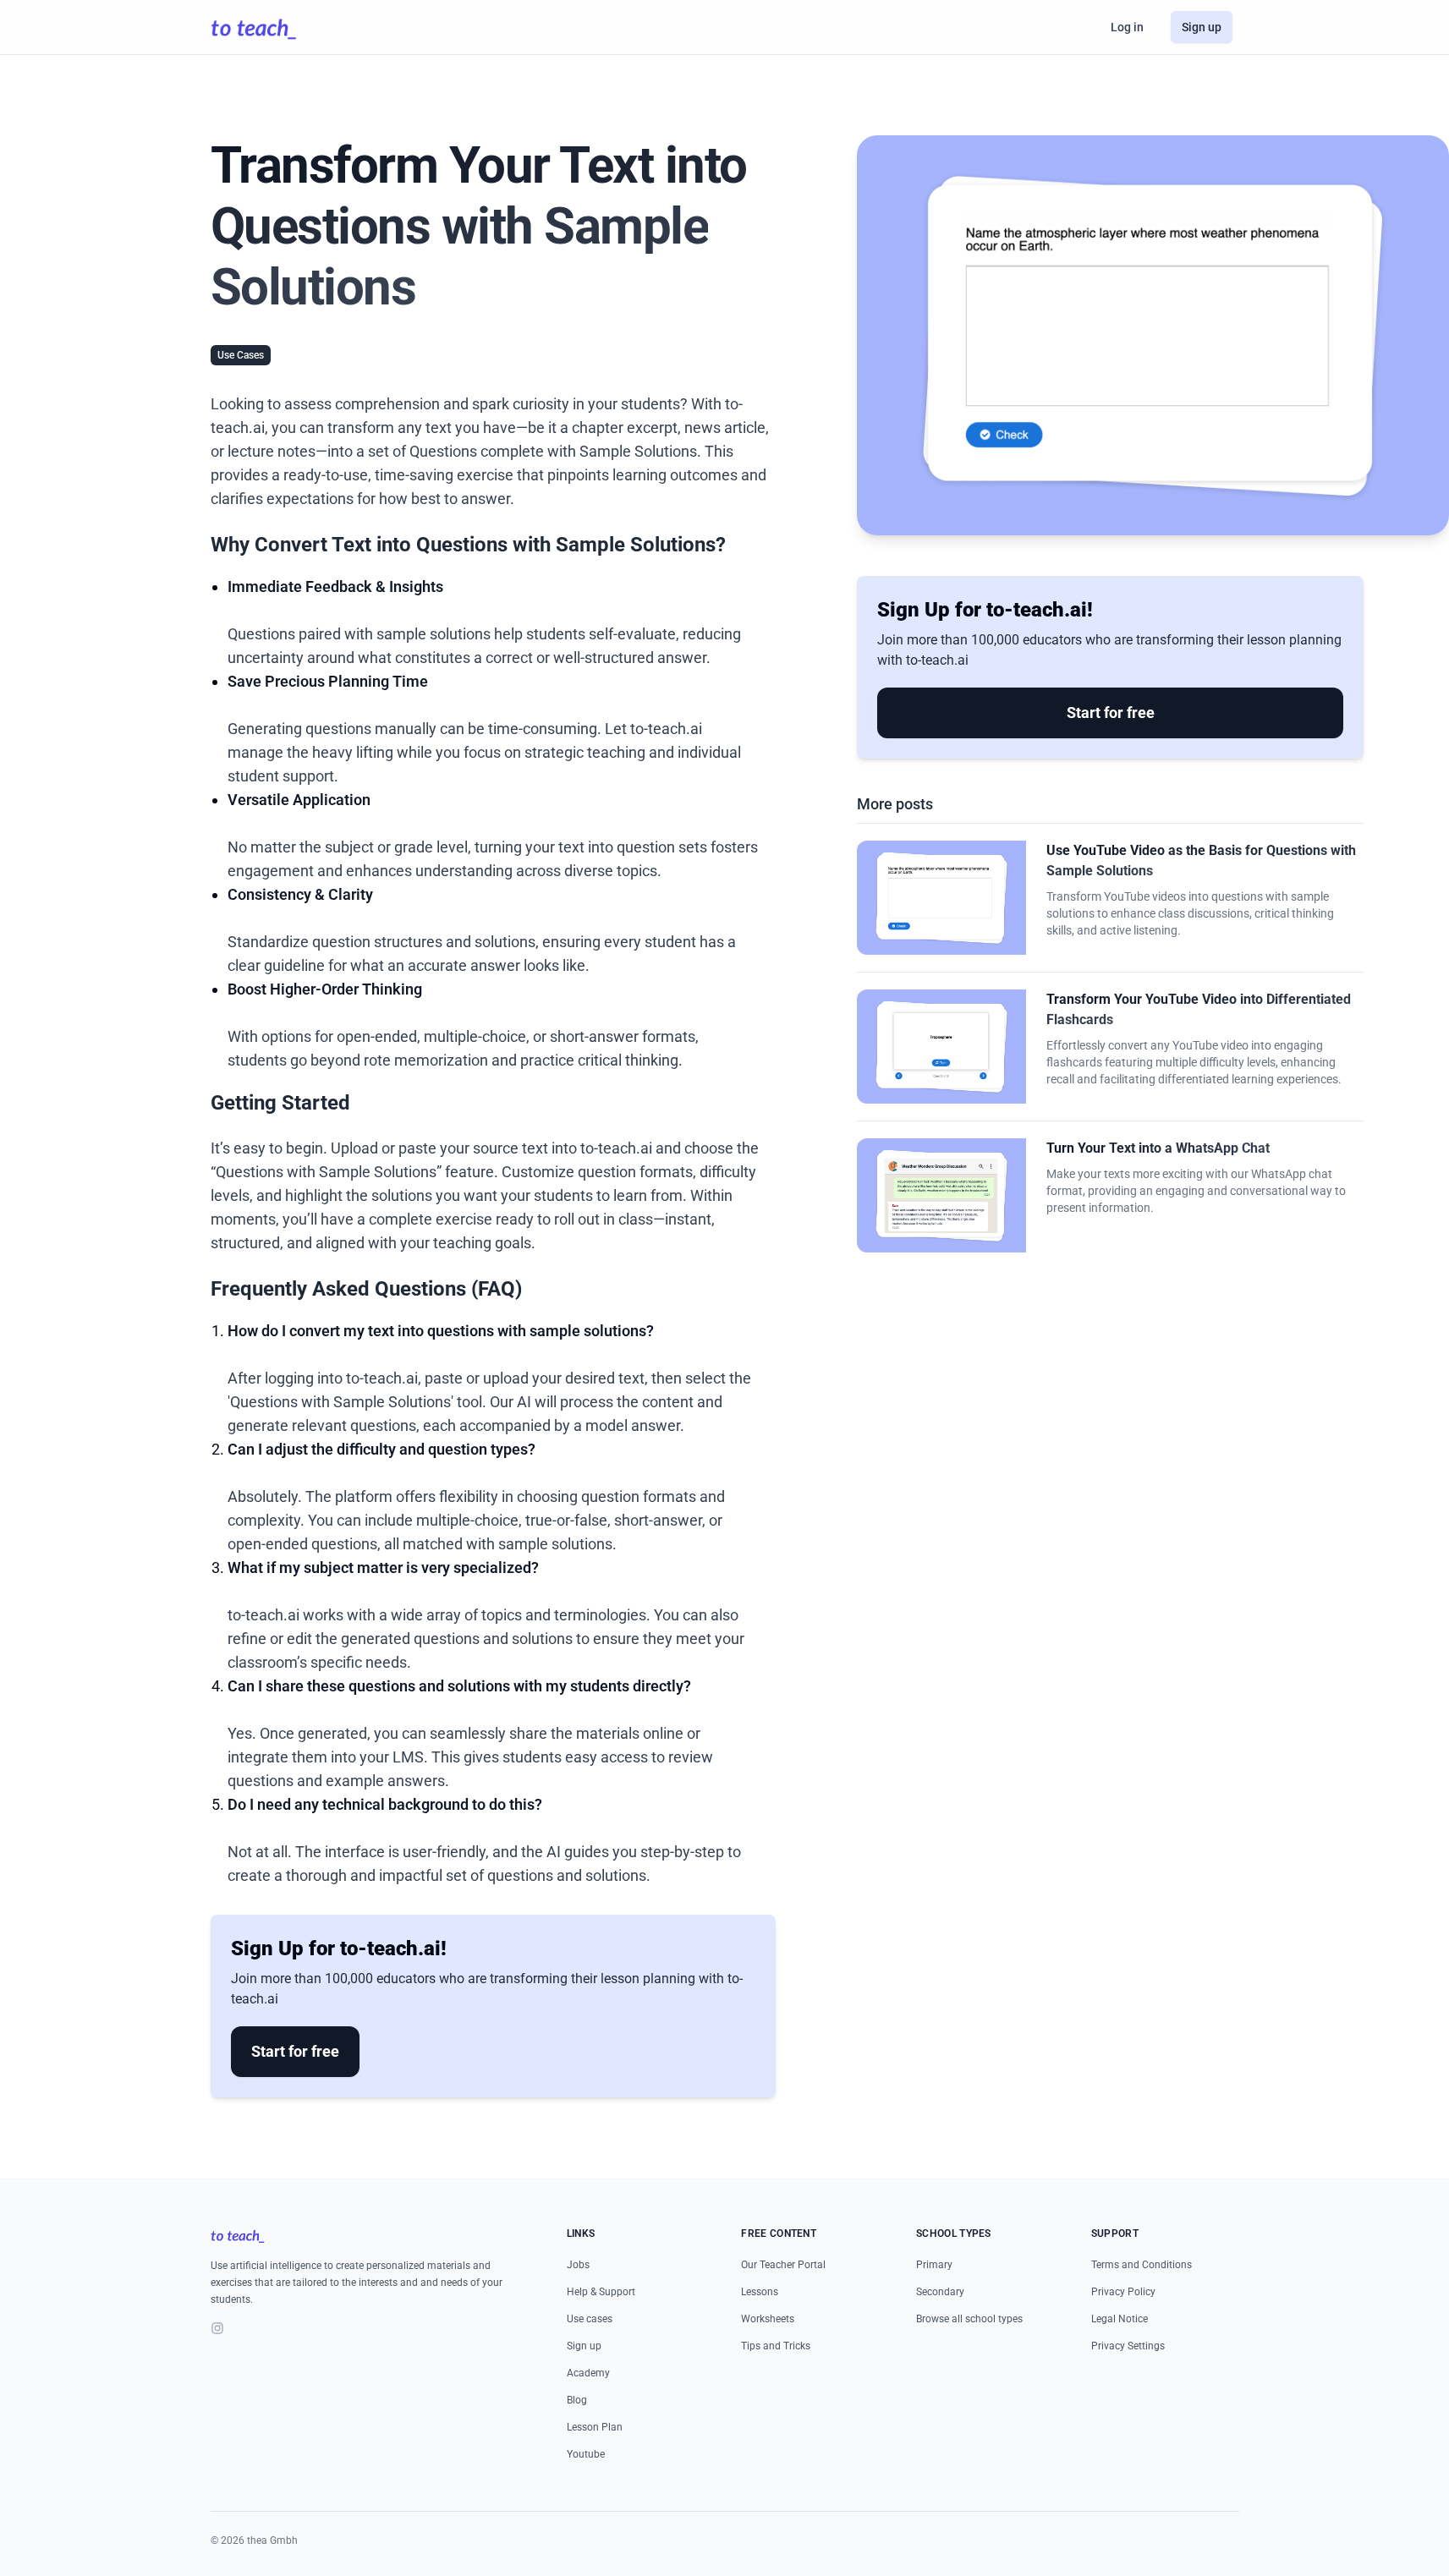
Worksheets (768, 2319)
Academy (588, 2373)
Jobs (578, 2265)
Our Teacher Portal (783, 2265)
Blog (577, 2400)
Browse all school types (969, 2319)
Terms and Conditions (1142, 2265)
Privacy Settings (1128, 2346)
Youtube (586, 2454)
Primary (934, 2265)
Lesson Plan (595, 2427)
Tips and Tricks (776, 2346)
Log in (1127, 27)
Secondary (940, 2292)
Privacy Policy (1123, 2292)
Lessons (760, 2292)
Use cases (590, 2319)
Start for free (295, 2051)
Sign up (1202, 27)
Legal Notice (1120, 2319)
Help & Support (601, 2292)
